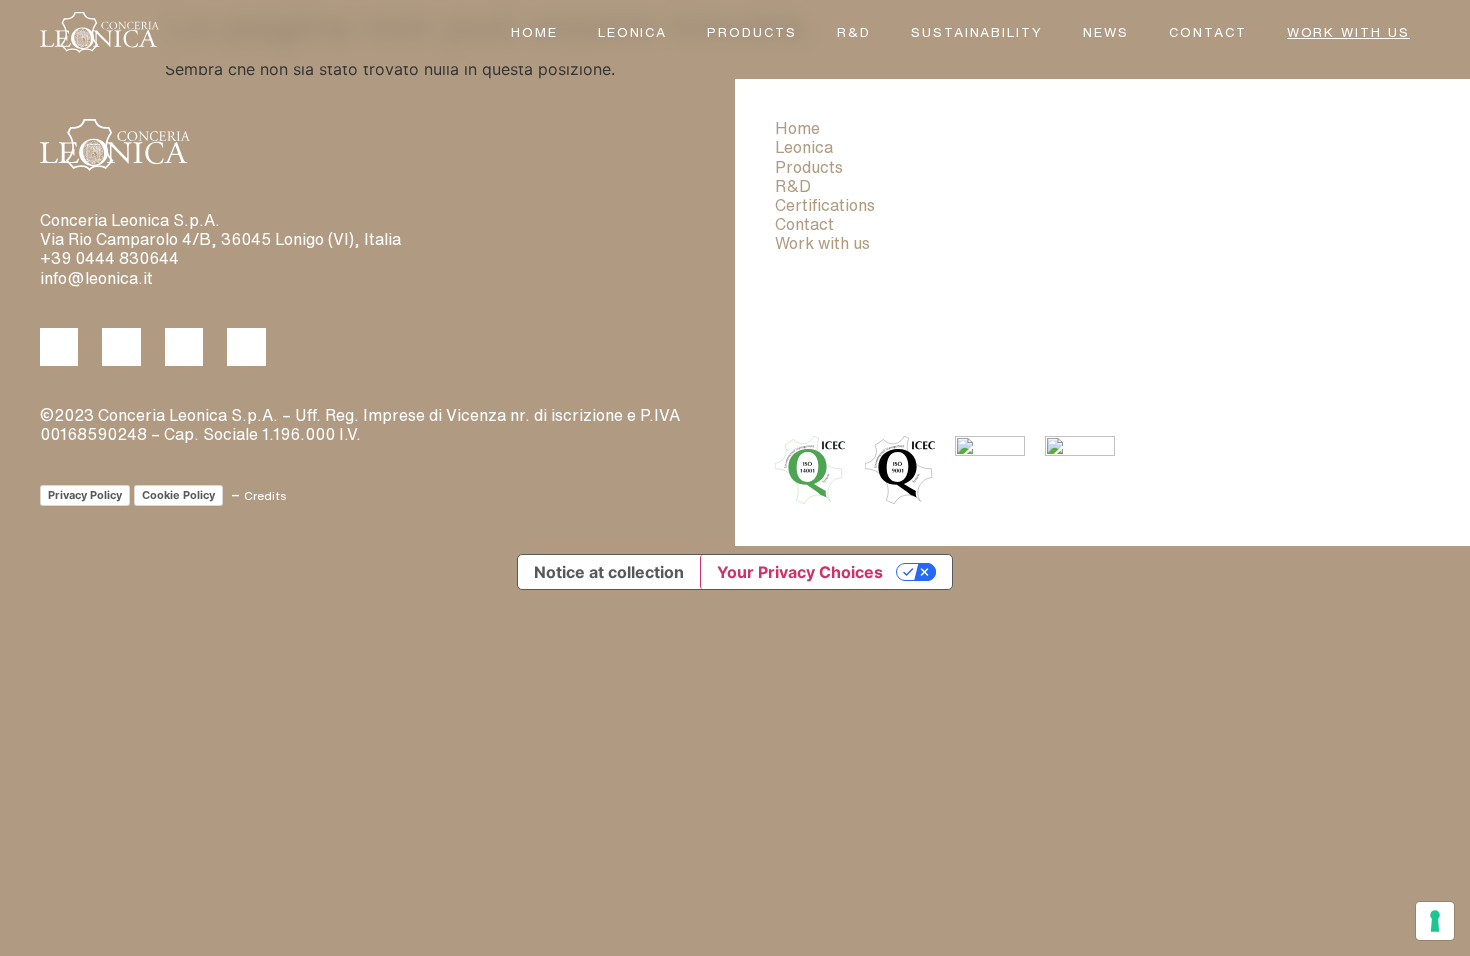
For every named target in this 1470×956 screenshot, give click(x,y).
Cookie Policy (178, 495)
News (1106, 32)
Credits (265, 495)
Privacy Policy (85, 495)
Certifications (825, 205)
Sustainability (977, 32)
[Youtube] (184, 347)
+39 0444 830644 (109, 258)
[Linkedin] (121, 347)
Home (534, 32)
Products (752, 32)
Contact (1208, 32)
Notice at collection (609, 572)
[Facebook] (59, 347)
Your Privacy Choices (800, 572)
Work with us (822, 243)
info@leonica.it (96, 278)
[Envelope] (246, 347)
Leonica (633, 32)
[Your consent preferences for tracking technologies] (1435, 921)
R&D (854, 32)
